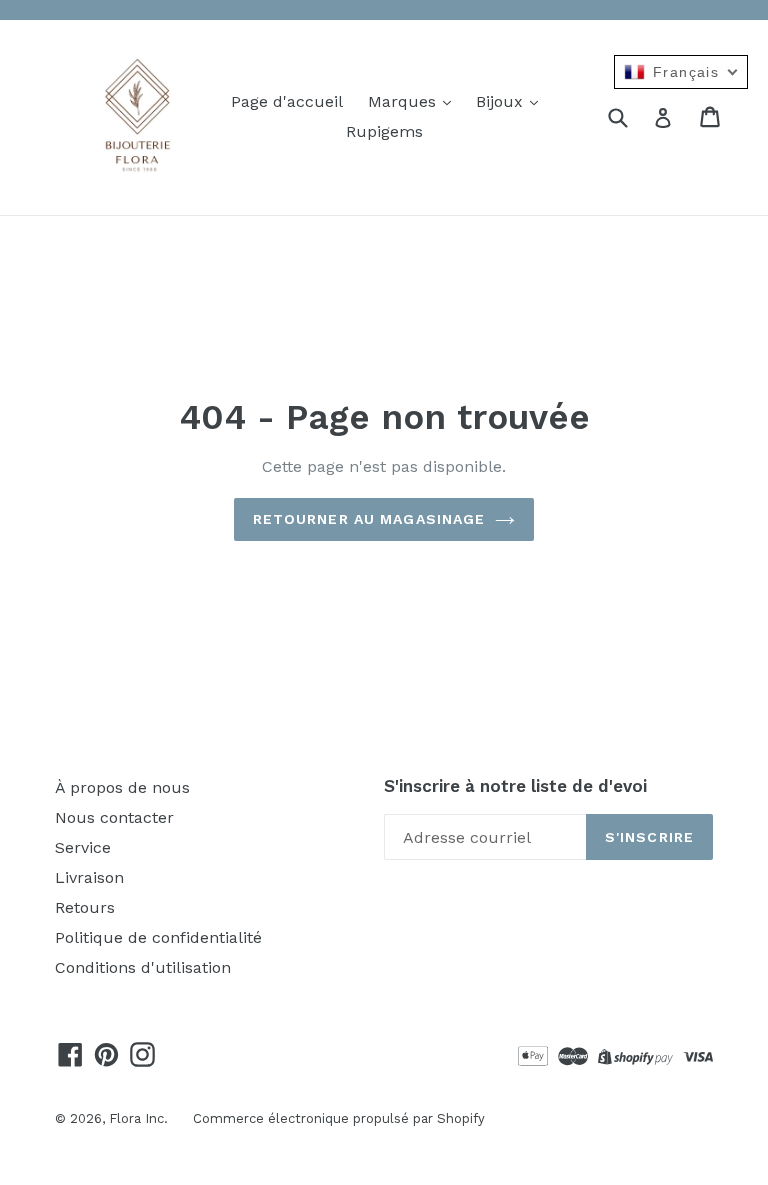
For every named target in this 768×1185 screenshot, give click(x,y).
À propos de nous (122, 787)
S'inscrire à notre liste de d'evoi (515, 786)
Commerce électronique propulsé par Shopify (339, 1118)
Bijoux (502, 101)
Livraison (89, 877)
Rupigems (384, 131)
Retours (85, 907)
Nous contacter (114, 817)
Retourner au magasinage (369, 519)
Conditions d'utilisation (143, 967)
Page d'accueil (287, 101)
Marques (404, 101)
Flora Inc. (138, 1118)
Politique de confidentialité (158, 937)
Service (83, 847)
